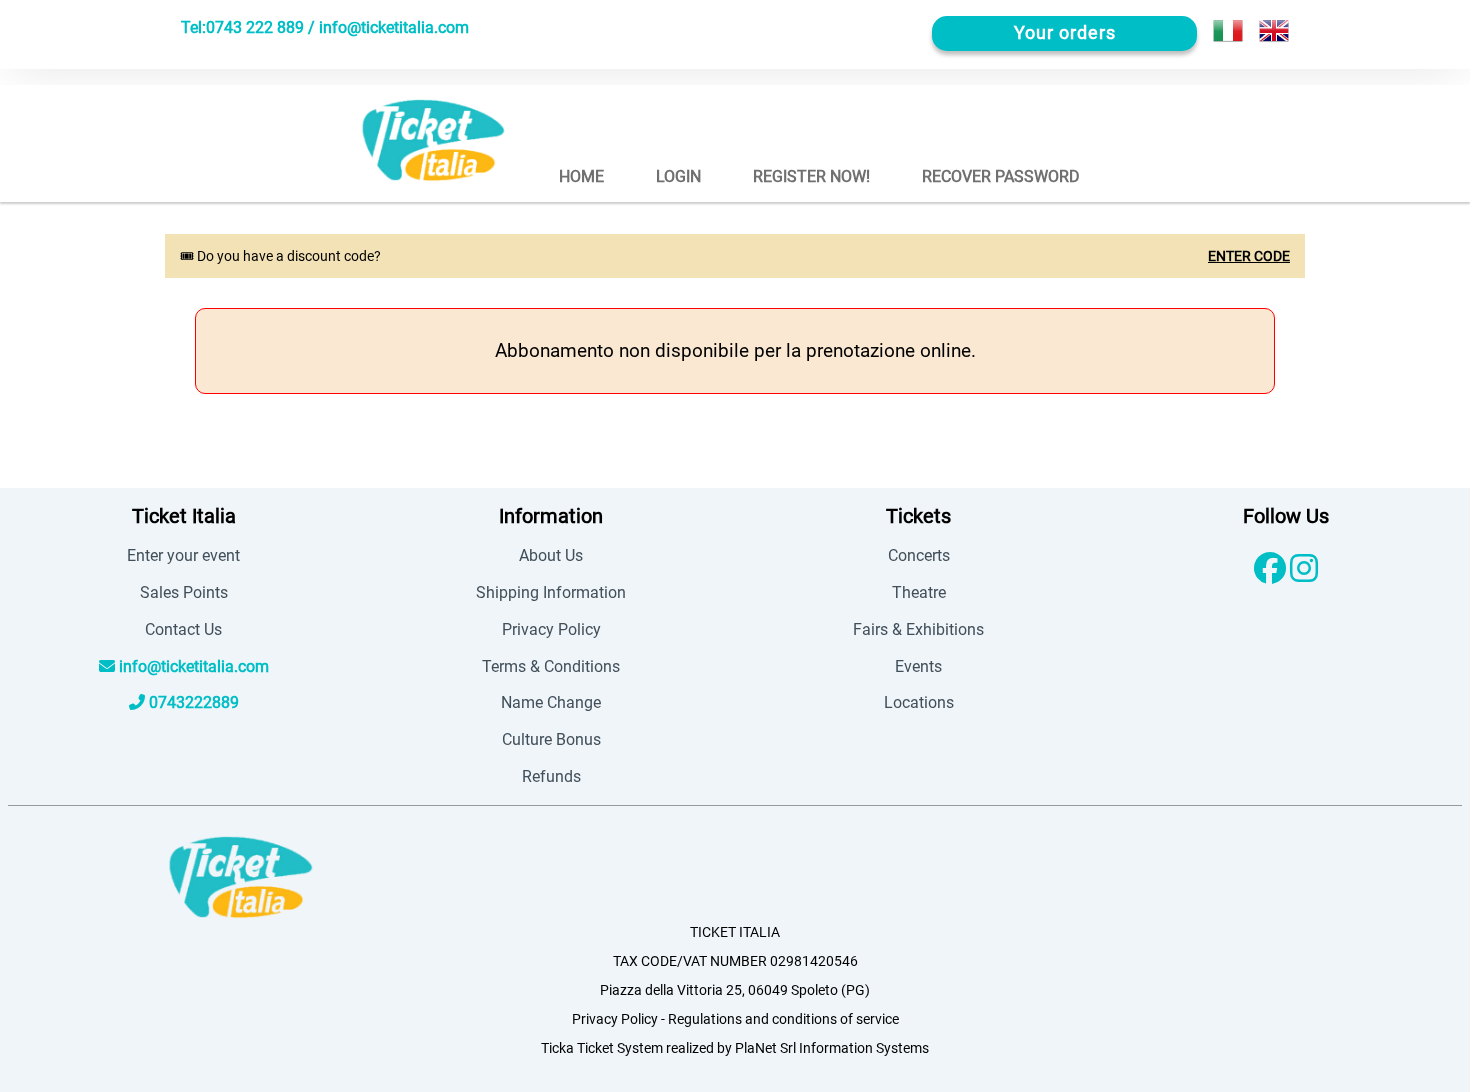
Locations (919, 702)
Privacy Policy (551, 629)
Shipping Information (551, 592)
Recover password (1001, 176)
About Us (551, 555)
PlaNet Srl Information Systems (832, 1048)
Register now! (811, 176)
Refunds (551, 776)
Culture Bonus (551, 739)
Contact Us (183, 629)
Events (918, 666)
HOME (581, 176)
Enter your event (183, 555)
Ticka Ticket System (602, 1048)
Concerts (919, 555)
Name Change (551, 702)
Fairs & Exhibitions (918, 629)
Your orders (1065, 33)
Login (678, 176)
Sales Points (184, 592)
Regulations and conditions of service (783, 1019)
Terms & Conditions (551, 666)
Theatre (919, 592)
